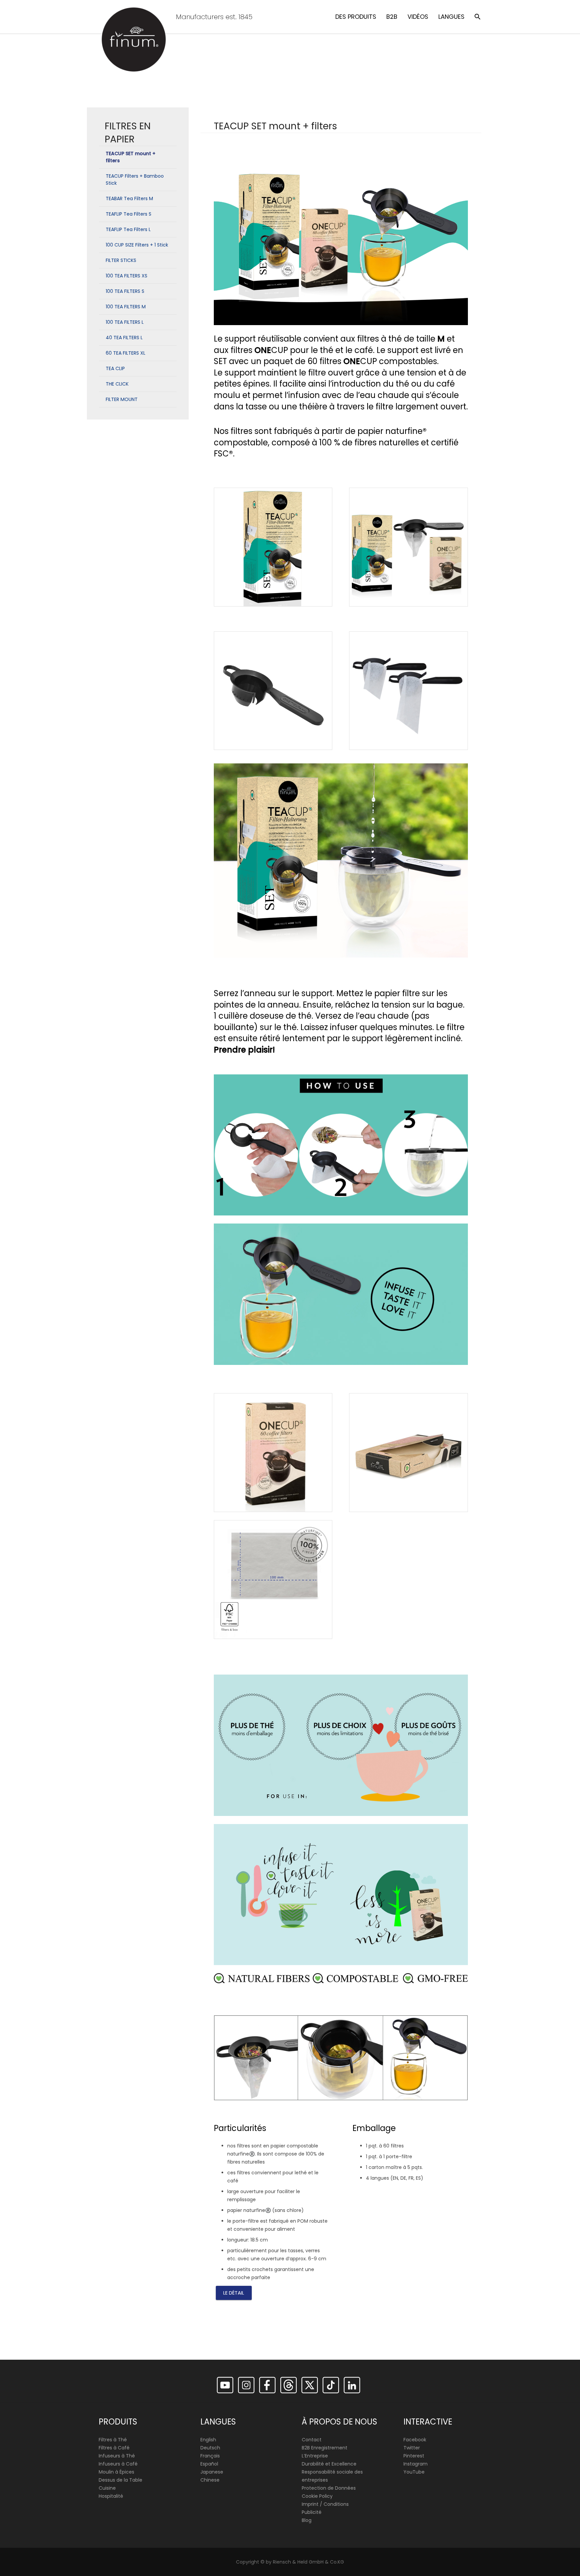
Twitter (412, 2448)
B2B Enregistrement (325, 2448)
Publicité (312, 2512)
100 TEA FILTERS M (126, 307)
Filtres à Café (114, 2448)
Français (210, 2456)
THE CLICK (117, 384)
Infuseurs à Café (118, 2464)
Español (209, 2464)
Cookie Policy (317, 2496)
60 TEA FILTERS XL (126, 353)
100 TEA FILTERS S (125, 291)
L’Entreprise (315, 2456)
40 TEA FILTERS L (124, 338)
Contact (312, 2440)
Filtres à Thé (113, 2440)
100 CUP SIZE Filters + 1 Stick (137, 245)
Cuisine (107, 2488)
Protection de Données (329, 2488)
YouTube (414, 2472)
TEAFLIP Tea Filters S (129, 214)
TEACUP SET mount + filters (131, 157)
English (208, 2440)
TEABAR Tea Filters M (129, 198)
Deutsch (210, 2448)
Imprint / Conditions (325, 2504)
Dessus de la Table (120, 2480)
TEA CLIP (115, 368)
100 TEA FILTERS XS (127, 276)
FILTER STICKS (121, 260)
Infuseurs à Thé (117, 2456)
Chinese (210, 2480)
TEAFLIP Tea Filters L (128, 229)
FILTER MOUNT (122, 399)
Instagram (416, 2464)
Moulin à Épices (116, 2472)
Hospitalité (111, 2496)
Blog (307, 2520)
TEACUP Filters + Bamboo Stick (135, 180)
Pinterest (414, 2456)
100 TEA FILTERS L (125, 322)
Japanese (212, 2472)
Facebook (415, 2440)
